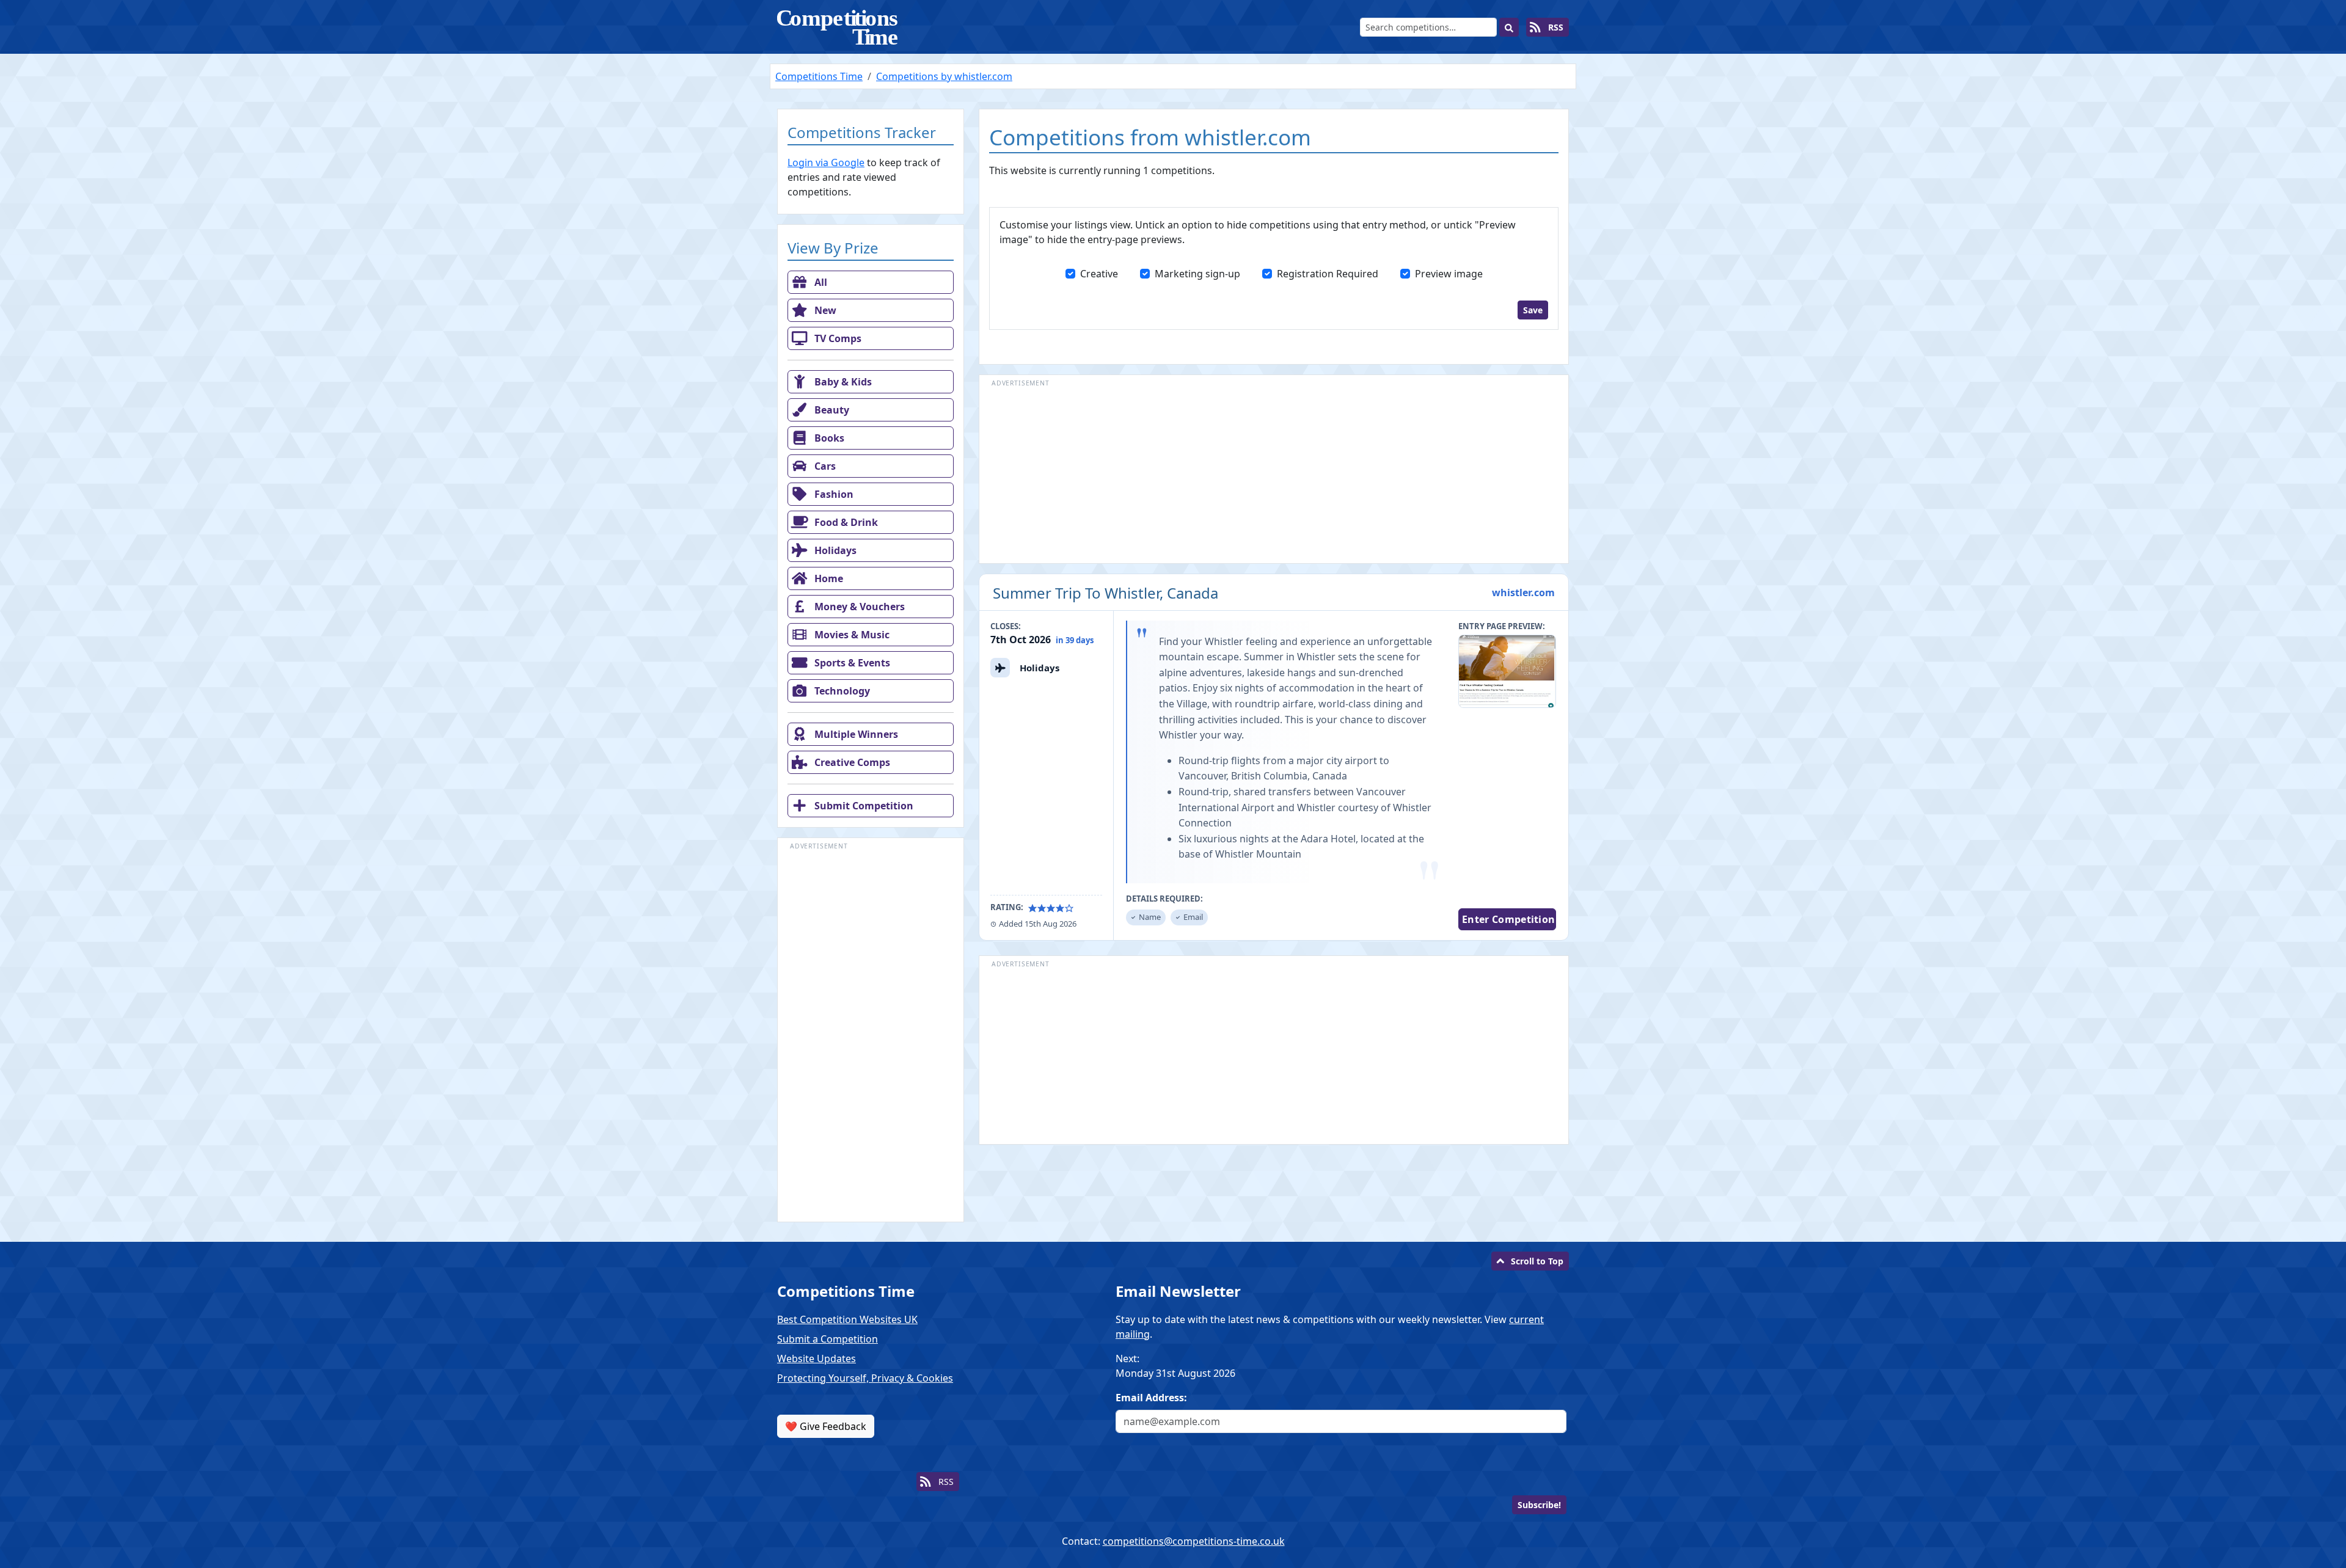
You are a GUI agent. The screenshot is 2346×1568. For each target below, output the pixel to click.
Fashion (833, 494)
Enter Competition (1508, 919)
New (824, 310)
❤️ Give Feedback (826, 1426)
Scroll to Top (1537, 1261)
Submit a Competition (828, 1339)
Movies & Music (851, 635)
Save (1533, 310)
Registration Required (1328, 274)
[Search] (1509, 27)
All (820, 282)
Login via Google (826, 162)
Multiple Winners (855, 734)
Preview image (1449, 274)
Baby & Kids (842, 382)
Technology (841, 691)
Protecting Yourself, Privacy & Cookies (865, 1378)
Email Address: (1151, 1398)
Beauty (831, 410)
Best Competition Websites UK (847, 1319)
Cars (824, 466)
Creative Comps (851, 762)
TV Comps (837, 338)
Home (828, 578)
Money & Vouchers (858, 607)
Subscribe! (1539, 1505)
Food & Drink (845, 522)
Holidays (834, 550)
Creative (1099, 274)
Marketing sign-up (1197, 274)
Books (828, 438)
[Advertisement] (871, 1036)
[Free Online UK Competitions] (838, 27)
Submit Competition (863, 806)
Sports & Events (851, 663)
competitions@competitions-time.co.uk (1194, 1541)
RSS (1555, 27)
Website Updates (817, 1358)
